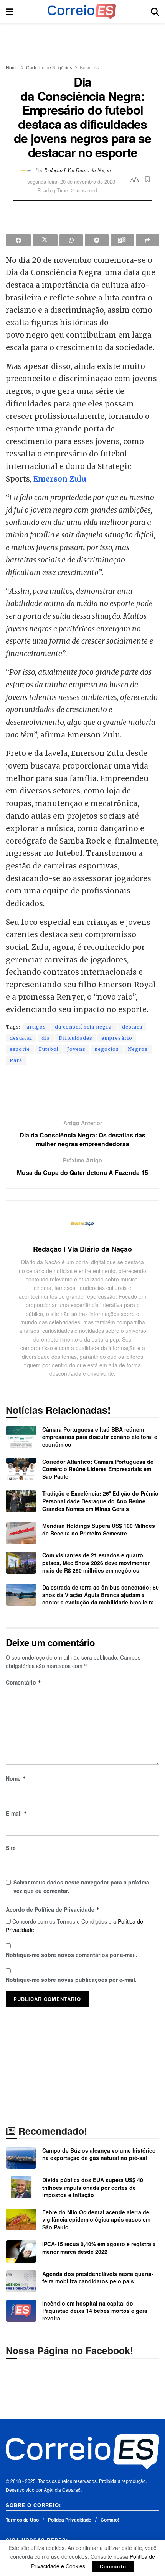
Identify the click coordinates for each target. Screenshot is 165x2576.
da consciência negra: (84, 1027)
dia (46, 1038)
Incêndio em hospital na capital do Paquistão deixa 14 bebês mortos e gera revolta (95, 2311)
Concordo (113, 2566)
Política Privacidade (70, 2520)
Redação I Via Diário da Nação (77, 170)
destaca (132, 1027)
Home (12, 67)
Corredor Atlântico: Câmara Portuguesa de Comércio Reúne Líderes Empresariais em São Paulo (98, 1469)
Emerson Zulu (60, 479)
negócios (107, 1049)
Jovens (76, 1049)
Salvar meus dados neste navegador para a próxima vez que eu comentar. (81, 1886)
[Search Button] (155, 11)
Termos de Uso (22, 2520)
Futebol (49, 1049)
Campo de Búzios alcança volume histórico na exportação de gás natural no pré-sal (99, 2154)
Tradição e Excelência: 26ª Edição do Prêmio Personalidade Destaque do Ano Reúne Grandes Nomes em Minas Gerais (100, 1501)
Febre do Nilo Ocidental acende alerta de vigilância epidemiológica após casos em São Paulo (96, 2220)
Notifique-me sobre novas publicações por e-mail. (71, 1980)
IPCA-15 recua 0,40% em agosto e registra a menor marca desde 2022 (99, 2248)
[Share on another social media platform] (148, 240)
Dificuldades (76, 1038)
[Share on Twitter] (45, 240)
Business (89, 67)
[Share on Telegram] (97, 240)
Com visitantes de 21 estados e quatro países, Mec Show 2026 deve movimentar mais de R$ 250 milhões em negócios (96, 1562)
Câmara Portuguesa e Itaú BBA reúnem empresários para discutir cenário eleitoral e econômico (100, 1437)
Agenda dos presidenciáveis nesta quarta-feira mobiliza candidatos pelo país (98, 2278)
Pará (16, 1060)
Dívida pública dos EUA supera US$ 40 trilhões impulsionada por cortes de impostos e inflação (93, 2187)
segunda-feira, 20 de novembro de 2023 (71, 181)
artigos (36, 1027)
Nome (16, 1778)
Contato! (110, 2520)
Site (11, 1848)
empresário (117, 1038)
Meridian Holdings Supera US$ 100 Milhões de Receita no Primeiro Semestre (99, 1529)
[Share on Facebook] (18, 240)
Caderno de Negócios (49, 67)
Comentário (24, 1682)
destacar (21, 1038)
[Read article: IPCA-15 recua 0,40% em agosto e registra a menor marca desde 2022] (21, 2251)
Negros (138, 1049)
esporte (20, 1049)
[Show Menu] (9, 11)
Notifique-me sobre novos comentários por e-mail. (72, 1955)
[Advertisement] (82, 40)
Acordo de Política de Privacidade (53, 1909)
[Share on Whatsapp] (71, 240)
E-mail (16, 1813)
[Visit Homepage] (82, 11)
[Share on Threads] (122, 240)
